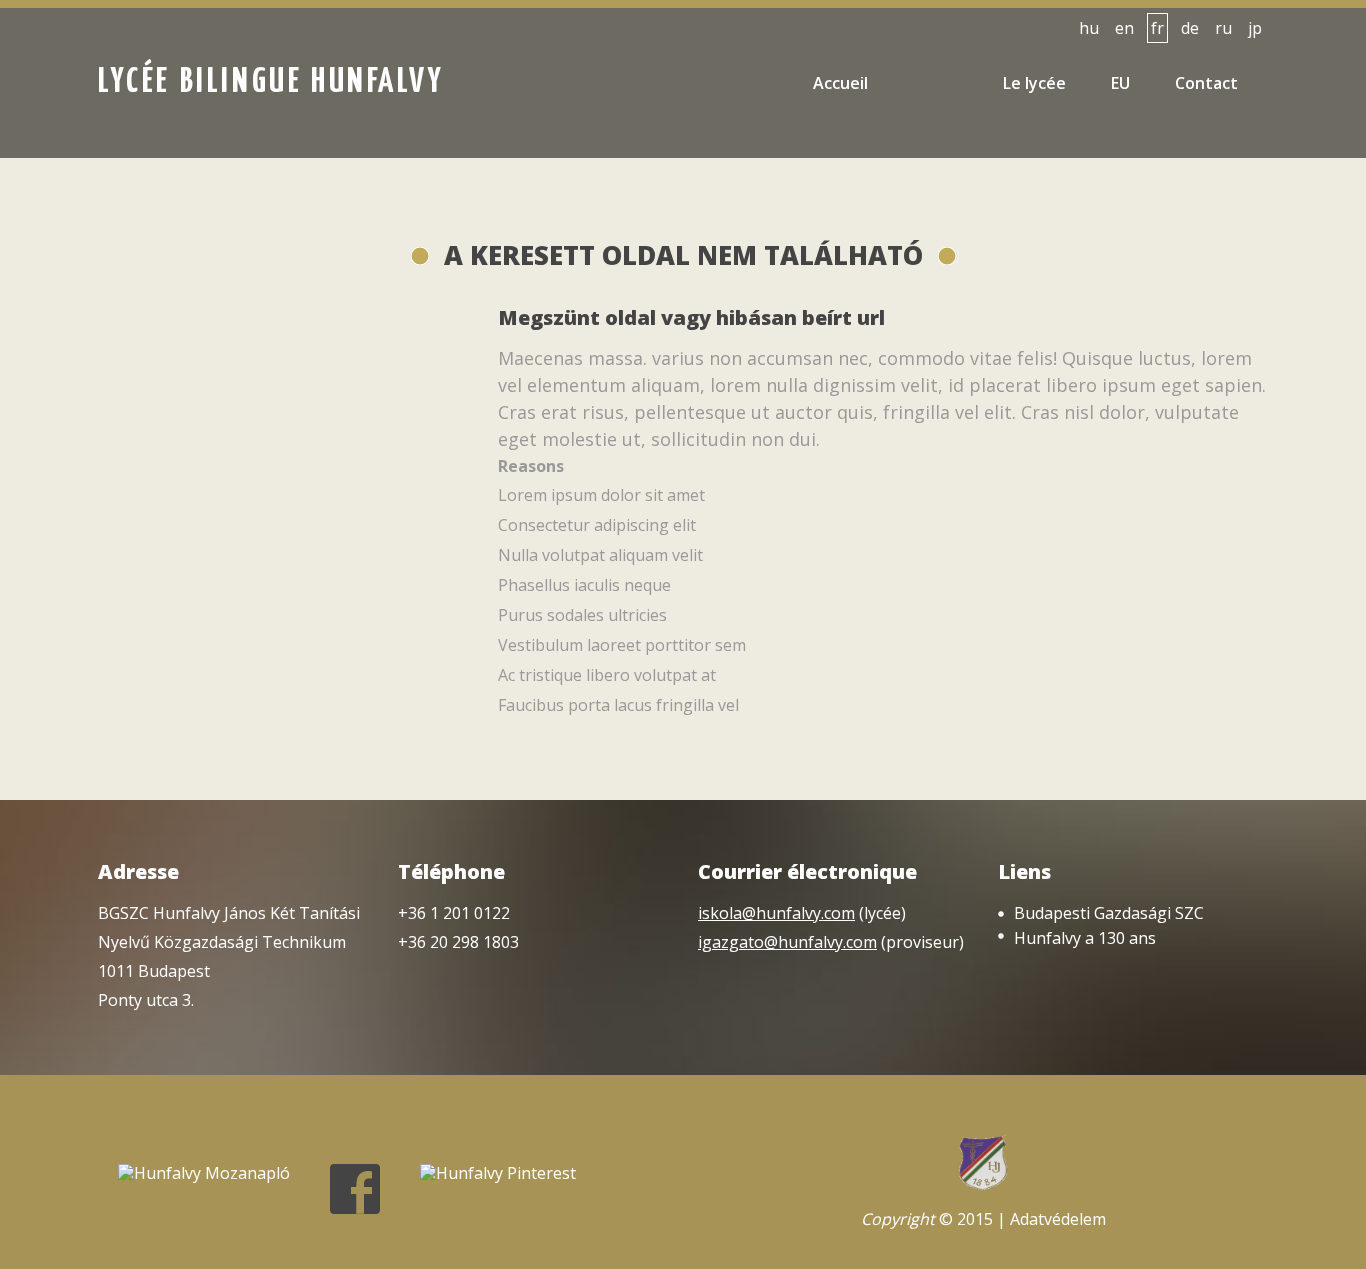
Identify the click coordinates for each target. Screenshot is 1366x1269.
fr (1157, 28)
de (1190, 28)
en (1124, 28)
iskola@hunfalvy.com (776, 913)
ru (1223, 28)
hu (1089, 28)
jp (1255, 28)
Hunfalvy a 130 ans (1085, 938)
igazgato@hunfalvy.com (787, 942)
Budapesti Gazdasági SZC (1109, 913)
